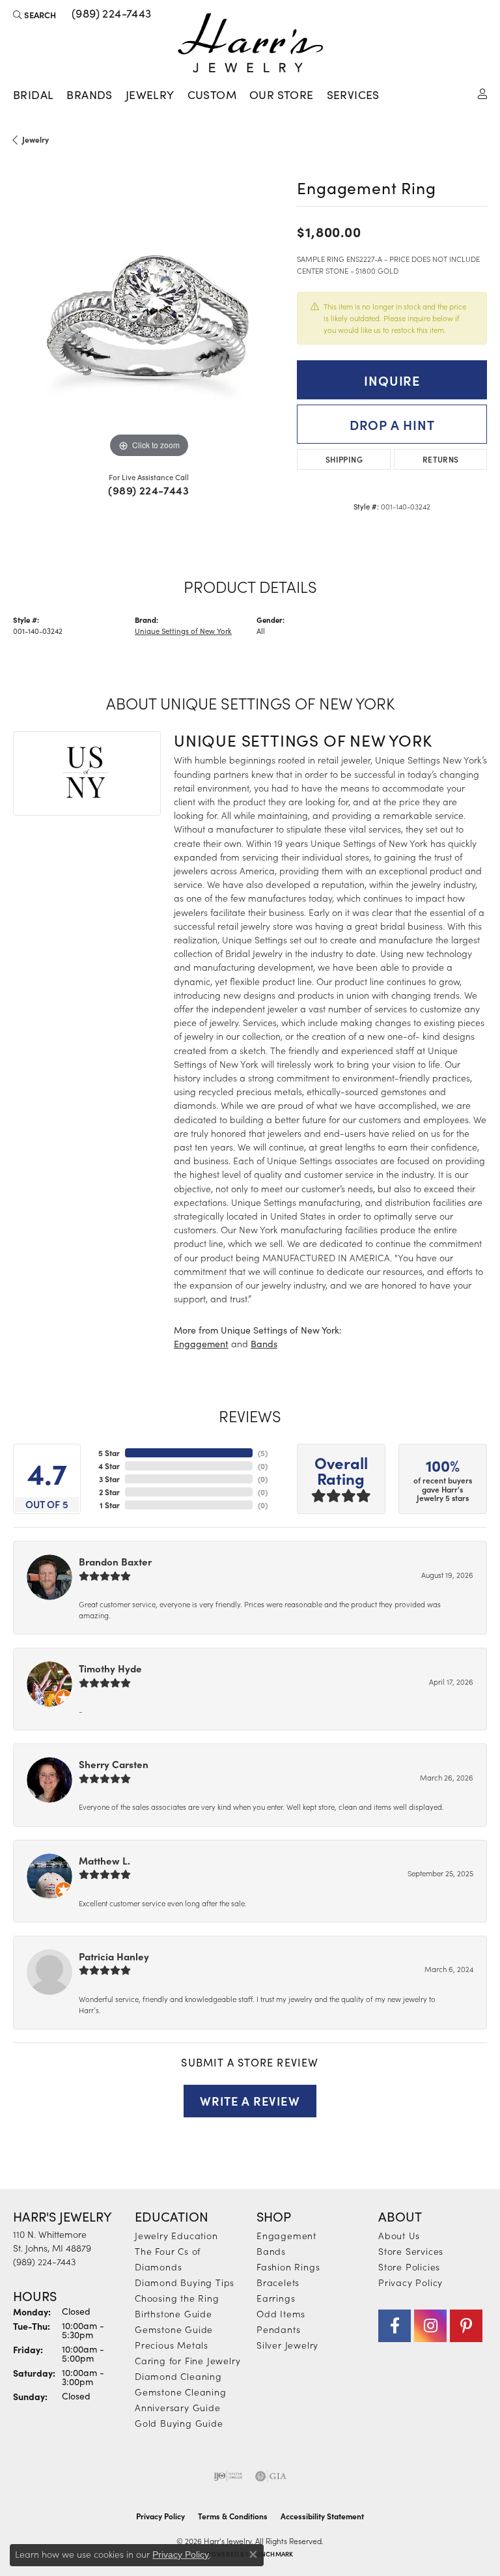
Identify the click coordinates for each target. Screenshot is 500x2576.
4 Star (109, 1466)
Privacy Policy (410, 2282)
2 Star (109, 1492)
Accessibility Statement (322, 2516)
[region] (148, 325)
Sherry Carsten (114, 1764)
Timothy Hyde (110, 1668)
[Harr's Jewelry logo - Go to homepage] (250, 43)
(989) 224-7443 (148, 490)
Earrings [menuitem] (276, 2298)
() (263, 1453)
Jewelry (150, 94)
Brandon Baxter (115, 1561)
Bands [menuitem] (271, 2251)
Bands (264, 1344)
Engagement (201, 1344)
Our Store (282, 94)
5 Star (109, 1453)
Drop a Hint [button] (392, 424)
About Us (399, 2235)
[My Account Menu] (482, 93)
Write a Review (250, 2100)
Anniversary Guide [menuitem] (178, 2407)
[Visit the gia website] (271, 2476)
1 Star (110, 1505)
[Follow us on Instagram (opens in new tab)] (430, 2326)
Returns (441, 459)
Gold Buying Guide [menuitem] (179, 2423)
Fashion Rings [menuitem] (288, 2267)
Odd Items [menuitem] (281, 2313)
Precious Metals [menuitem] (172, 2345)
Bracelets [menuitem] (278, 2282)
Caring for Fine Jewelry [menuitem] (187, 2360)
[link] (110, 14)
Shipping (344, 459)
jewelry (35, 139)
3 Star (109, 1479)
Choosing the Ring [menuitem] (177, 2298)
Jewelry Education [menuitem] (176, 2235)
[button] (35, 14)
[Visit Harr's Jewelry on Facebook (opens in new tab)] (395, 2326)
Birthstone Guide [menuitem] (174, 2313)
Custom (212, 94)
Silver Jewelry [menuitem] (287, 2345)
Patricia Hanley (114, 1956)
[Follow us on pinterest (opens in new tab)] (466, 2326)
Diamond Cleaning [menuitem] (178, 2376)
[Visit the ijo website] (228, 2476)
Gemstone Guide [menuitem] (174, 2329)
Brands (89, 94)
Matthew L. (104, 1860)
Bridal (33, 94)
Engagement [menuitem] (286, 2235)
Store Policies (409, 2267)
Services (353, 94)
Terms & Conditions (233, 2516)
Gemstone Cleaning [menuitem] (181, 2392)
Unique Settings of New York (183, 631)
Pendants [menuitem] (278, 2329)
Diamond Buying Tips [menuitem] (185, 2282)
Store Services (411, 2251)
